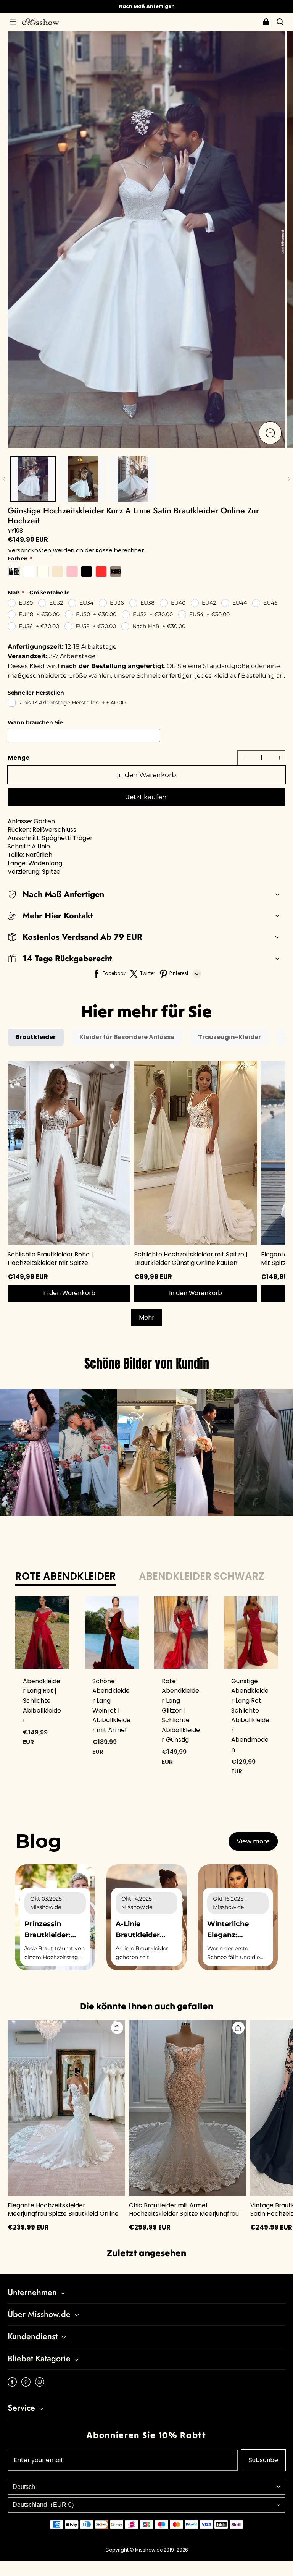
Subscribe (263, 2460)
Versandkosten (30, 550)
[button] (13, 22)
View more (253, 1841)
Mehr (146, 1317)
